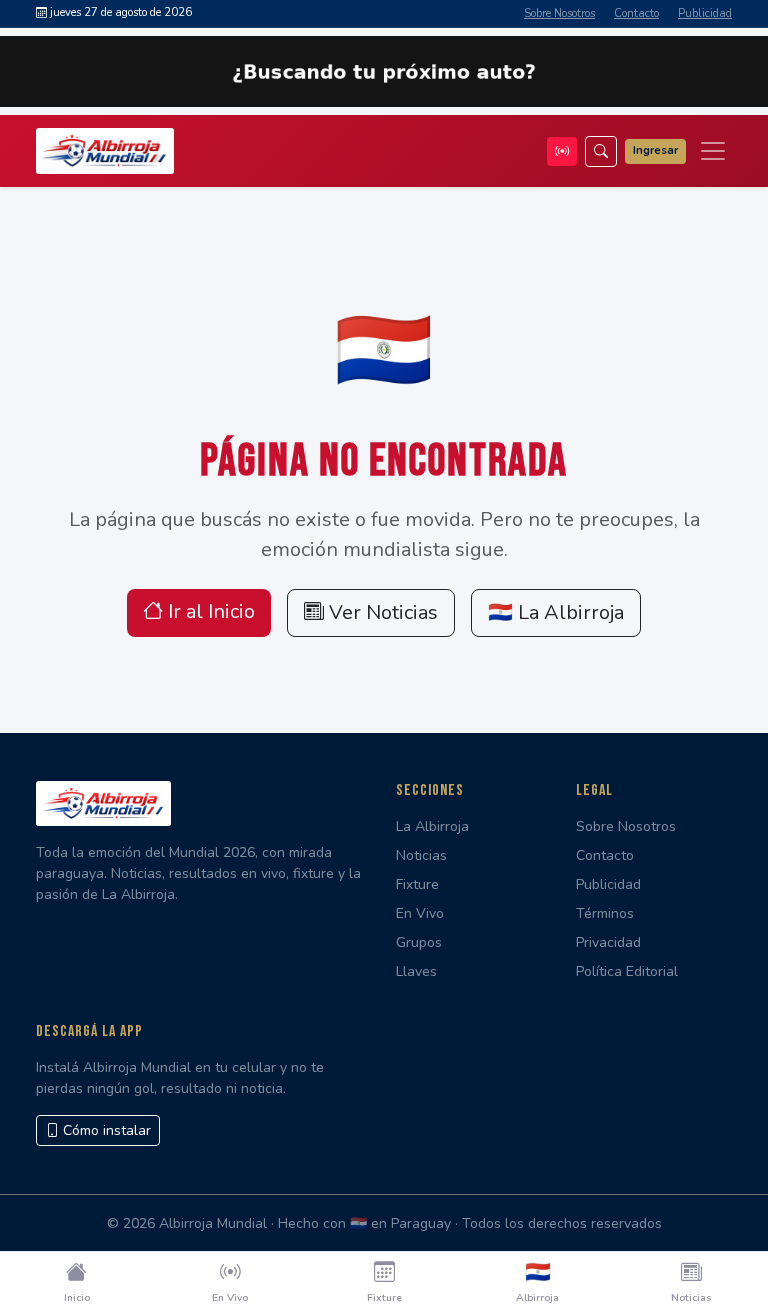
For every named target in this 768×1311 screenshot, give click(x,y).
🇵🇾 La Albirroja (556, 612)
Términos (605, 913)
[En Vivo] (562, 151)
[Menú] (713, 151)
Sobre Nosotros (559, 13)
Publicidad (705, 13)
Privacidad (608, 942)
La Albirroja (432, 826)
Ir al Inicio (209, 611)
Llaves (416, 971)
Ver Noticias (381, 612)
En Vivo (420, 913)
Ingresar (655, 150)
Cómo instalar (105, 1130)
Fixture (417, 884)
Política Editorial (627, 971)
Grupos (419, 942)
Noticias (421, 855)
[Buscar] (601, 151)
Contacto (636, 13)
